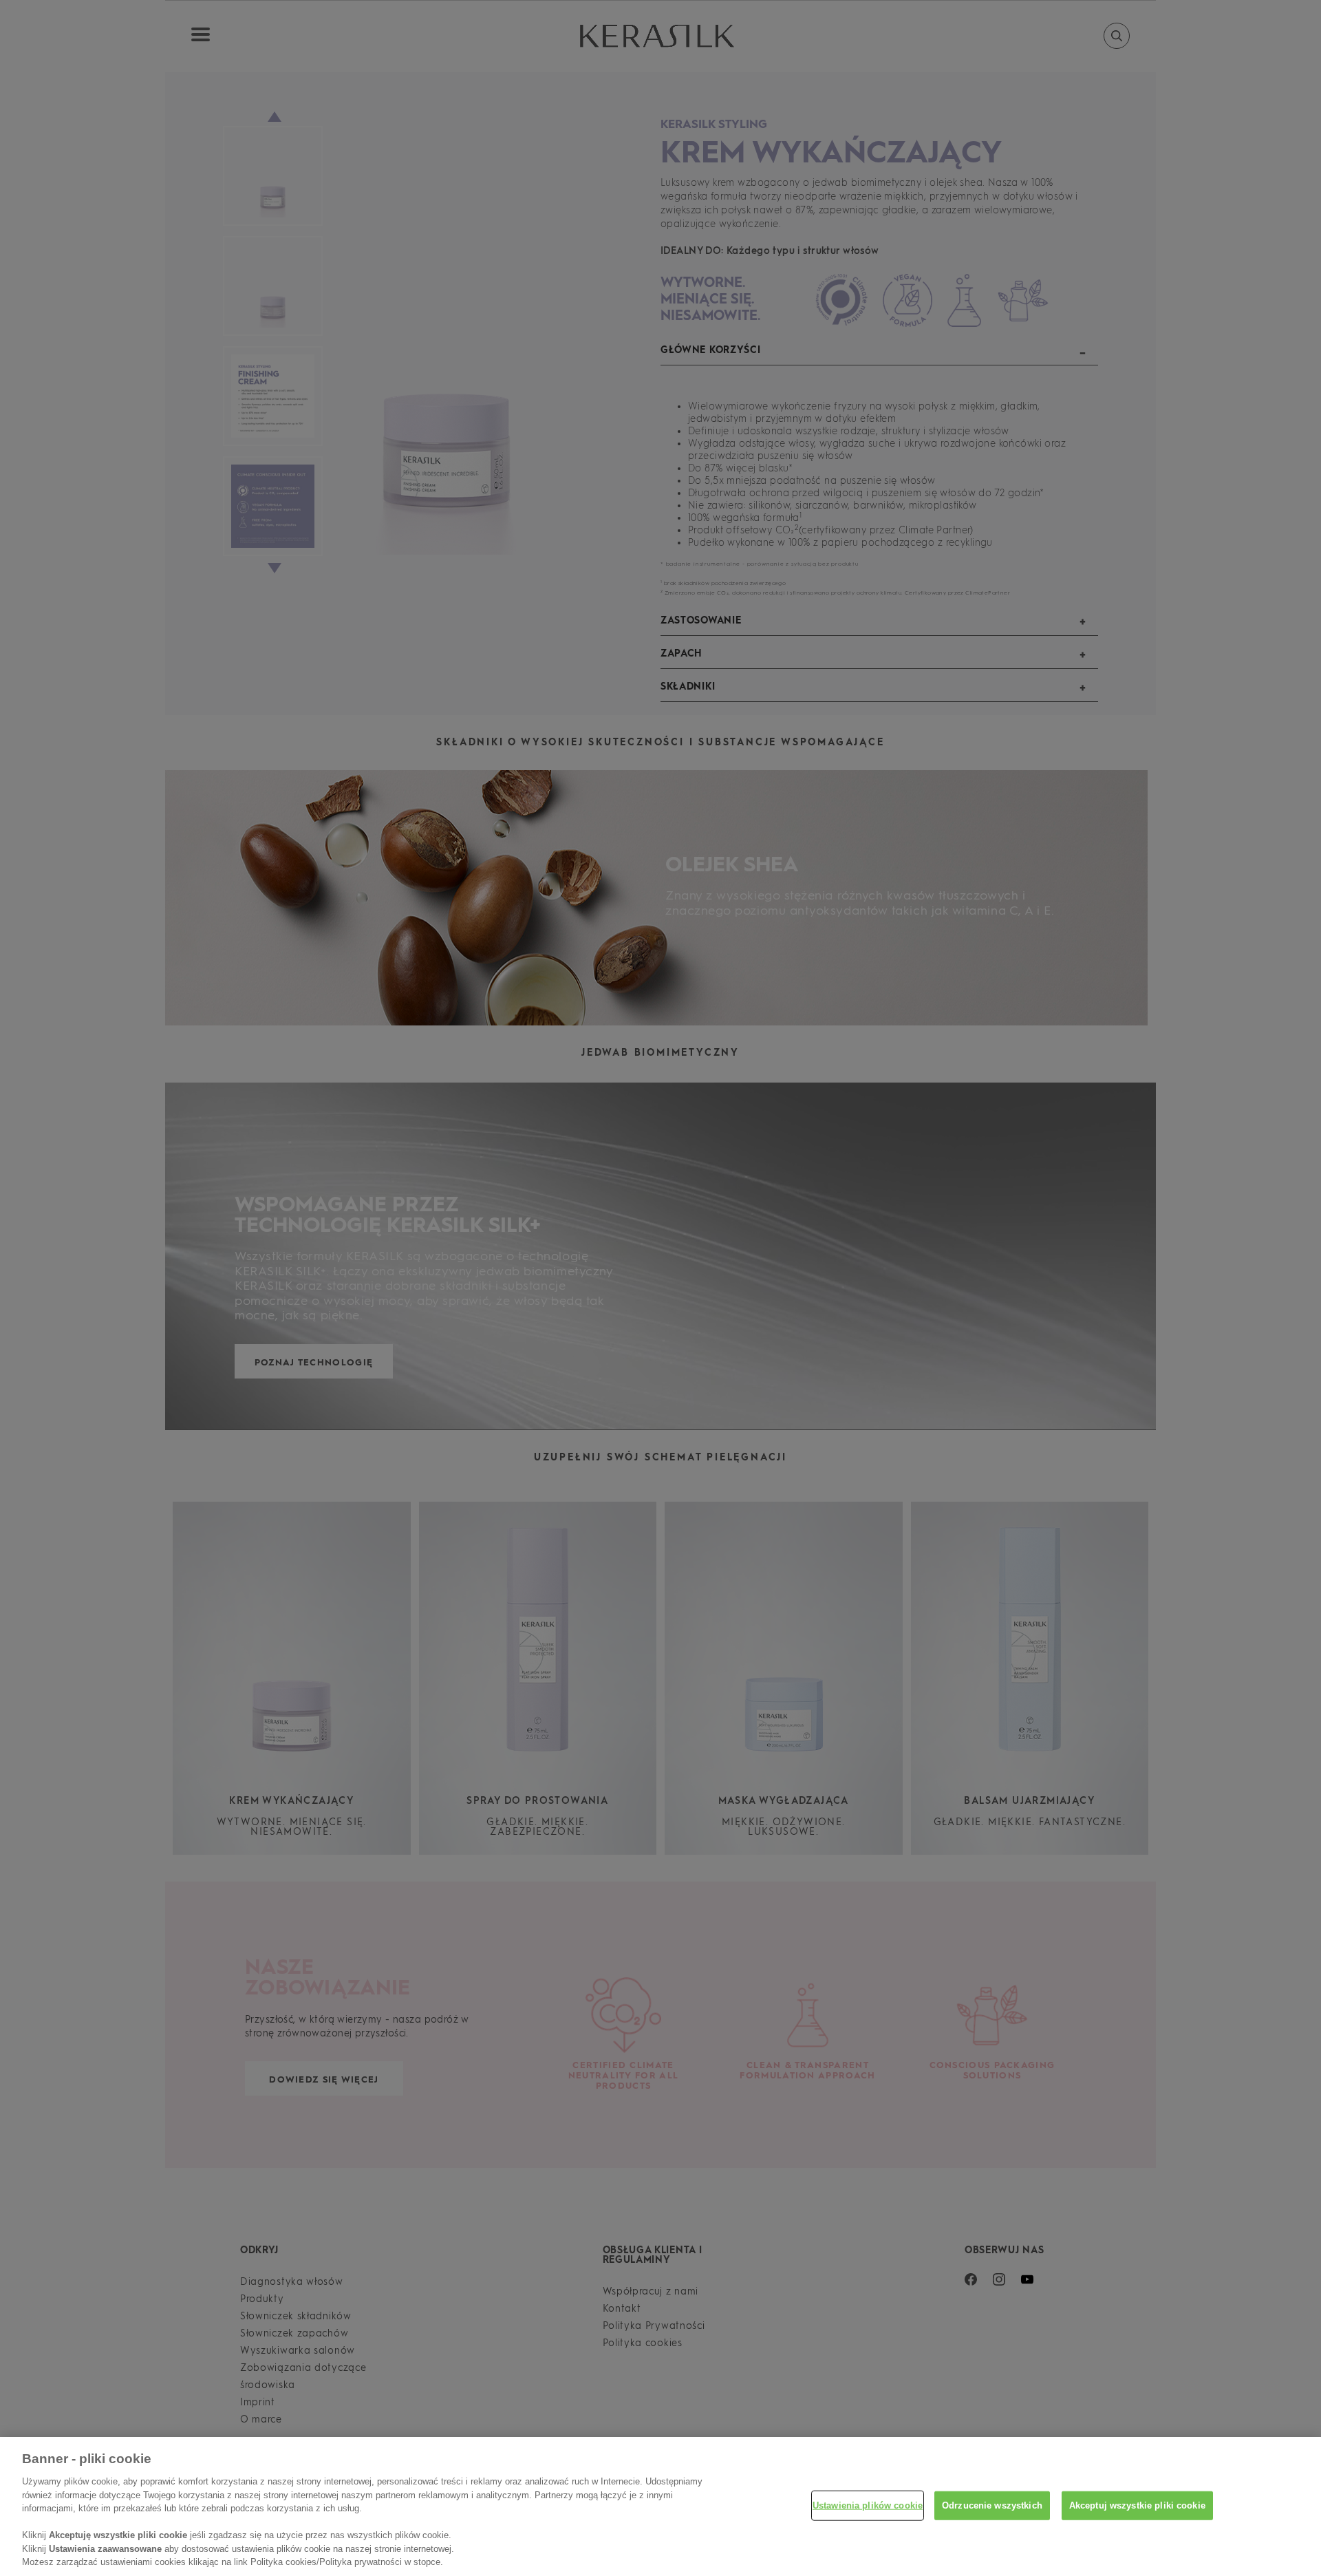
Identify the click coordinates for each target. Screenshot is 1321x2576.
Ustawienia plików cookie (868, 2505)
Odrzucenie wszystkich (992, 2505)
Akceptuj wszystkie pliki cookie (1137, 2505)
